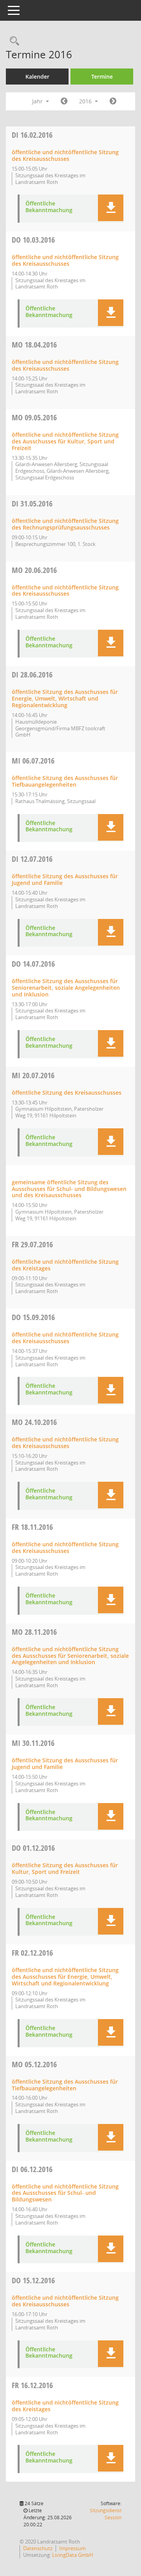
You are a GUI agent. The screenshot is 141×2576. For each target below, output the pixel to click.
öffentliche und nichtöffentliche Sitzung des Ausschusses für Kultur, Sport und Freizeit (65, 441)
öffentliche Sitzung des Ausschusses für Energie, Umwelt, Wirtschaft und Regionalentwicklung (65, 698)
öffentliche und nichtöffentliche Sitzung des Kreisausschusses (65, 155)
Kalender (37, 77)
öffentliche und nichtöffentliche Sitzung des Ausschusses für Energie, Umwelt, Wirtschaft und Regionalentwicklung (65, 1977)
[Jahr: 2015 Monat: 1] (64, 101)
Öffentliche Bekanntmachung (49, 207)
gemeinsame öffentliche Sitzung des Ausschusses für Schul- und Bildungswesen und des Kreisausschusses (69, 1189)
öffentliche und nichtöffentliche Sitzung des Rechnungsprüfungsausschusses (65, 524)
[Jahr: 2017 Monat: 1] (113, 101)
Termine (102, 77)
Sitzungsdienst (106, 2514)
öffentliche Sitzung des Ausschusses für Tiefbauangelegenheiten (65, 781)
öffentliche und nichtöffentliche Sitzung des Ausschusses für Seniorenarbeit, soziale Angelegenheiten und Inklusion (70, 1656)
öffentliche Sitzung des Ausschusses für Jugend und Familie (65, 879)
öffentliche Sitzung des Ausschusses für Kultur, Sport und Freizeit (65, 1868)
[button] (111, 208)
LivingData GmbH (73, 2555)
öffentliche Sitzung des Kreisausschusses (67, 1093)
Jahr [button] (38, 101)
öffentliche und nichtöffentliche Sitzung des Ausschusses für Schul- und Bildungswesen (65, 2193)
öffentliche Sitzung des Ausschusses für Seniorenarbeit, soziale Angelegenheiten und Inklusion (66, 988)
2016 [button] (86, 101)
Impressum (72, 2548)
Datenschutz (38, 2548)
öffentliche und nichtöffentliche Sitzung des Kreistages (65, 1265)
